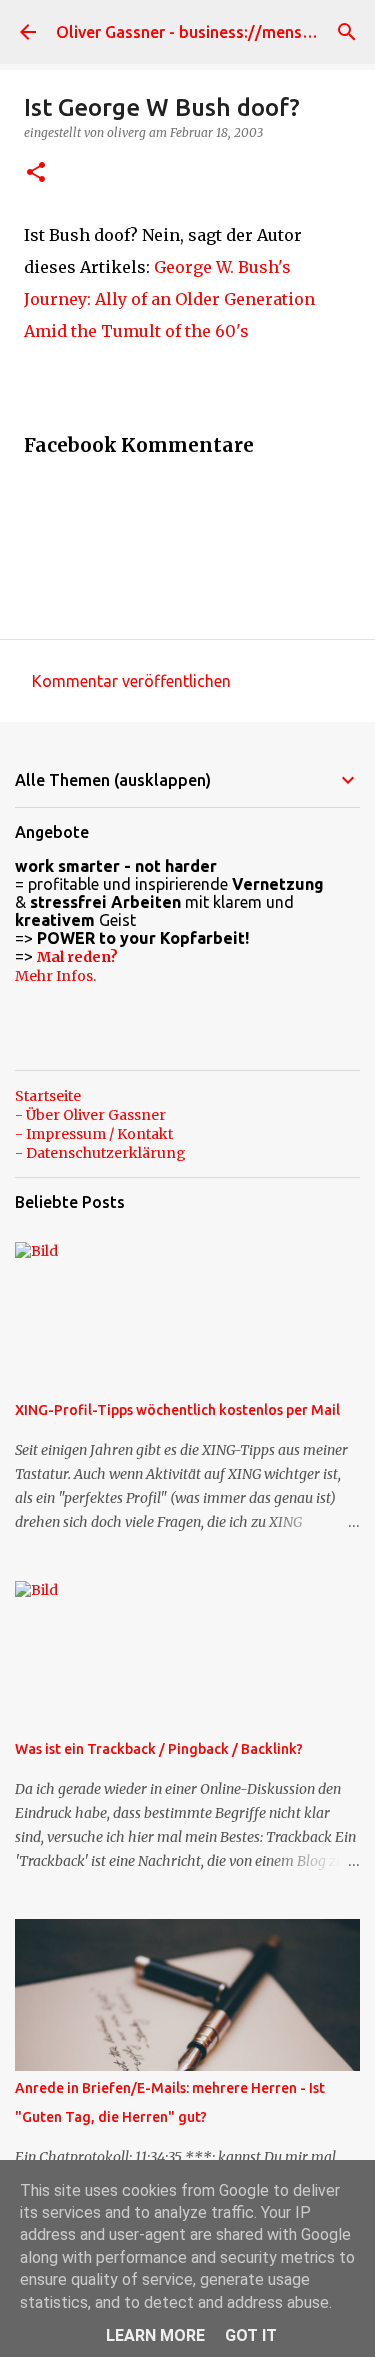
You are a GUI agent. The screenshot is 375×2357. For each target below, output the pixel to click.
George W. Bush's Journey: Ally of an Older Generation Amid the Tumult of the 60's (169, 299)
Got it (251, 2335)
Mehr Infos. (55, 976)
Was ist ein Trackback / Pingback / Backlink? (159, 1749)
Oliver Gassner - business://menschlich (200, 32)
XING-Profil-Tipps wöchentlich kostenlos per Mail (177, 1410)
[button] (36, 173)
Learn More (155, 2335)
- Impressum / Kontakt (94, 1134)
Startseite (48, 1096)
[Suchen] (347, 32)
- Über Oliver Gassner (90, 1115)
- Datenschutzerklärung (100, 1153)
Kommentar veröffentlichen (131, 681)
